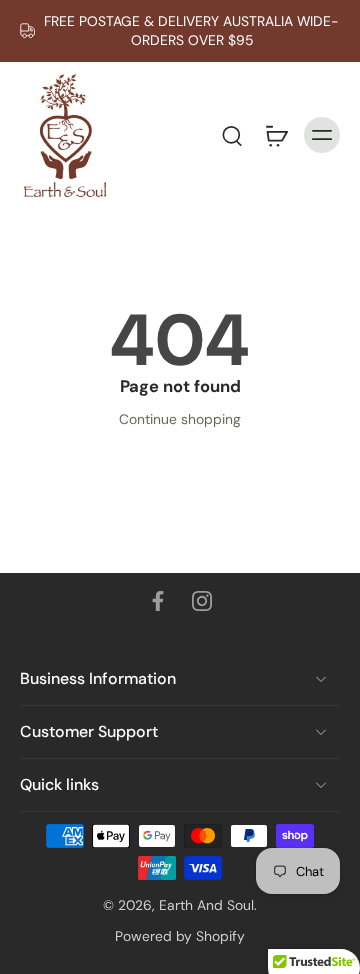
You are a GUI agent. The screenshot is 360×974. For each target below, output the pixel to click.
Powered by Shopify (180, 936)
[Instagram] (202, 601)
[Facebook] (158, 601)
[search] (232, 135)
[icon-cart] (276, 135)
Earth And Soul (206, 905)
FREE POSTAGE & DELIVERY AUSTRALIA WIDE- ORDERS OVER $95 (191, 30)
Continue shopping (180, 419)
